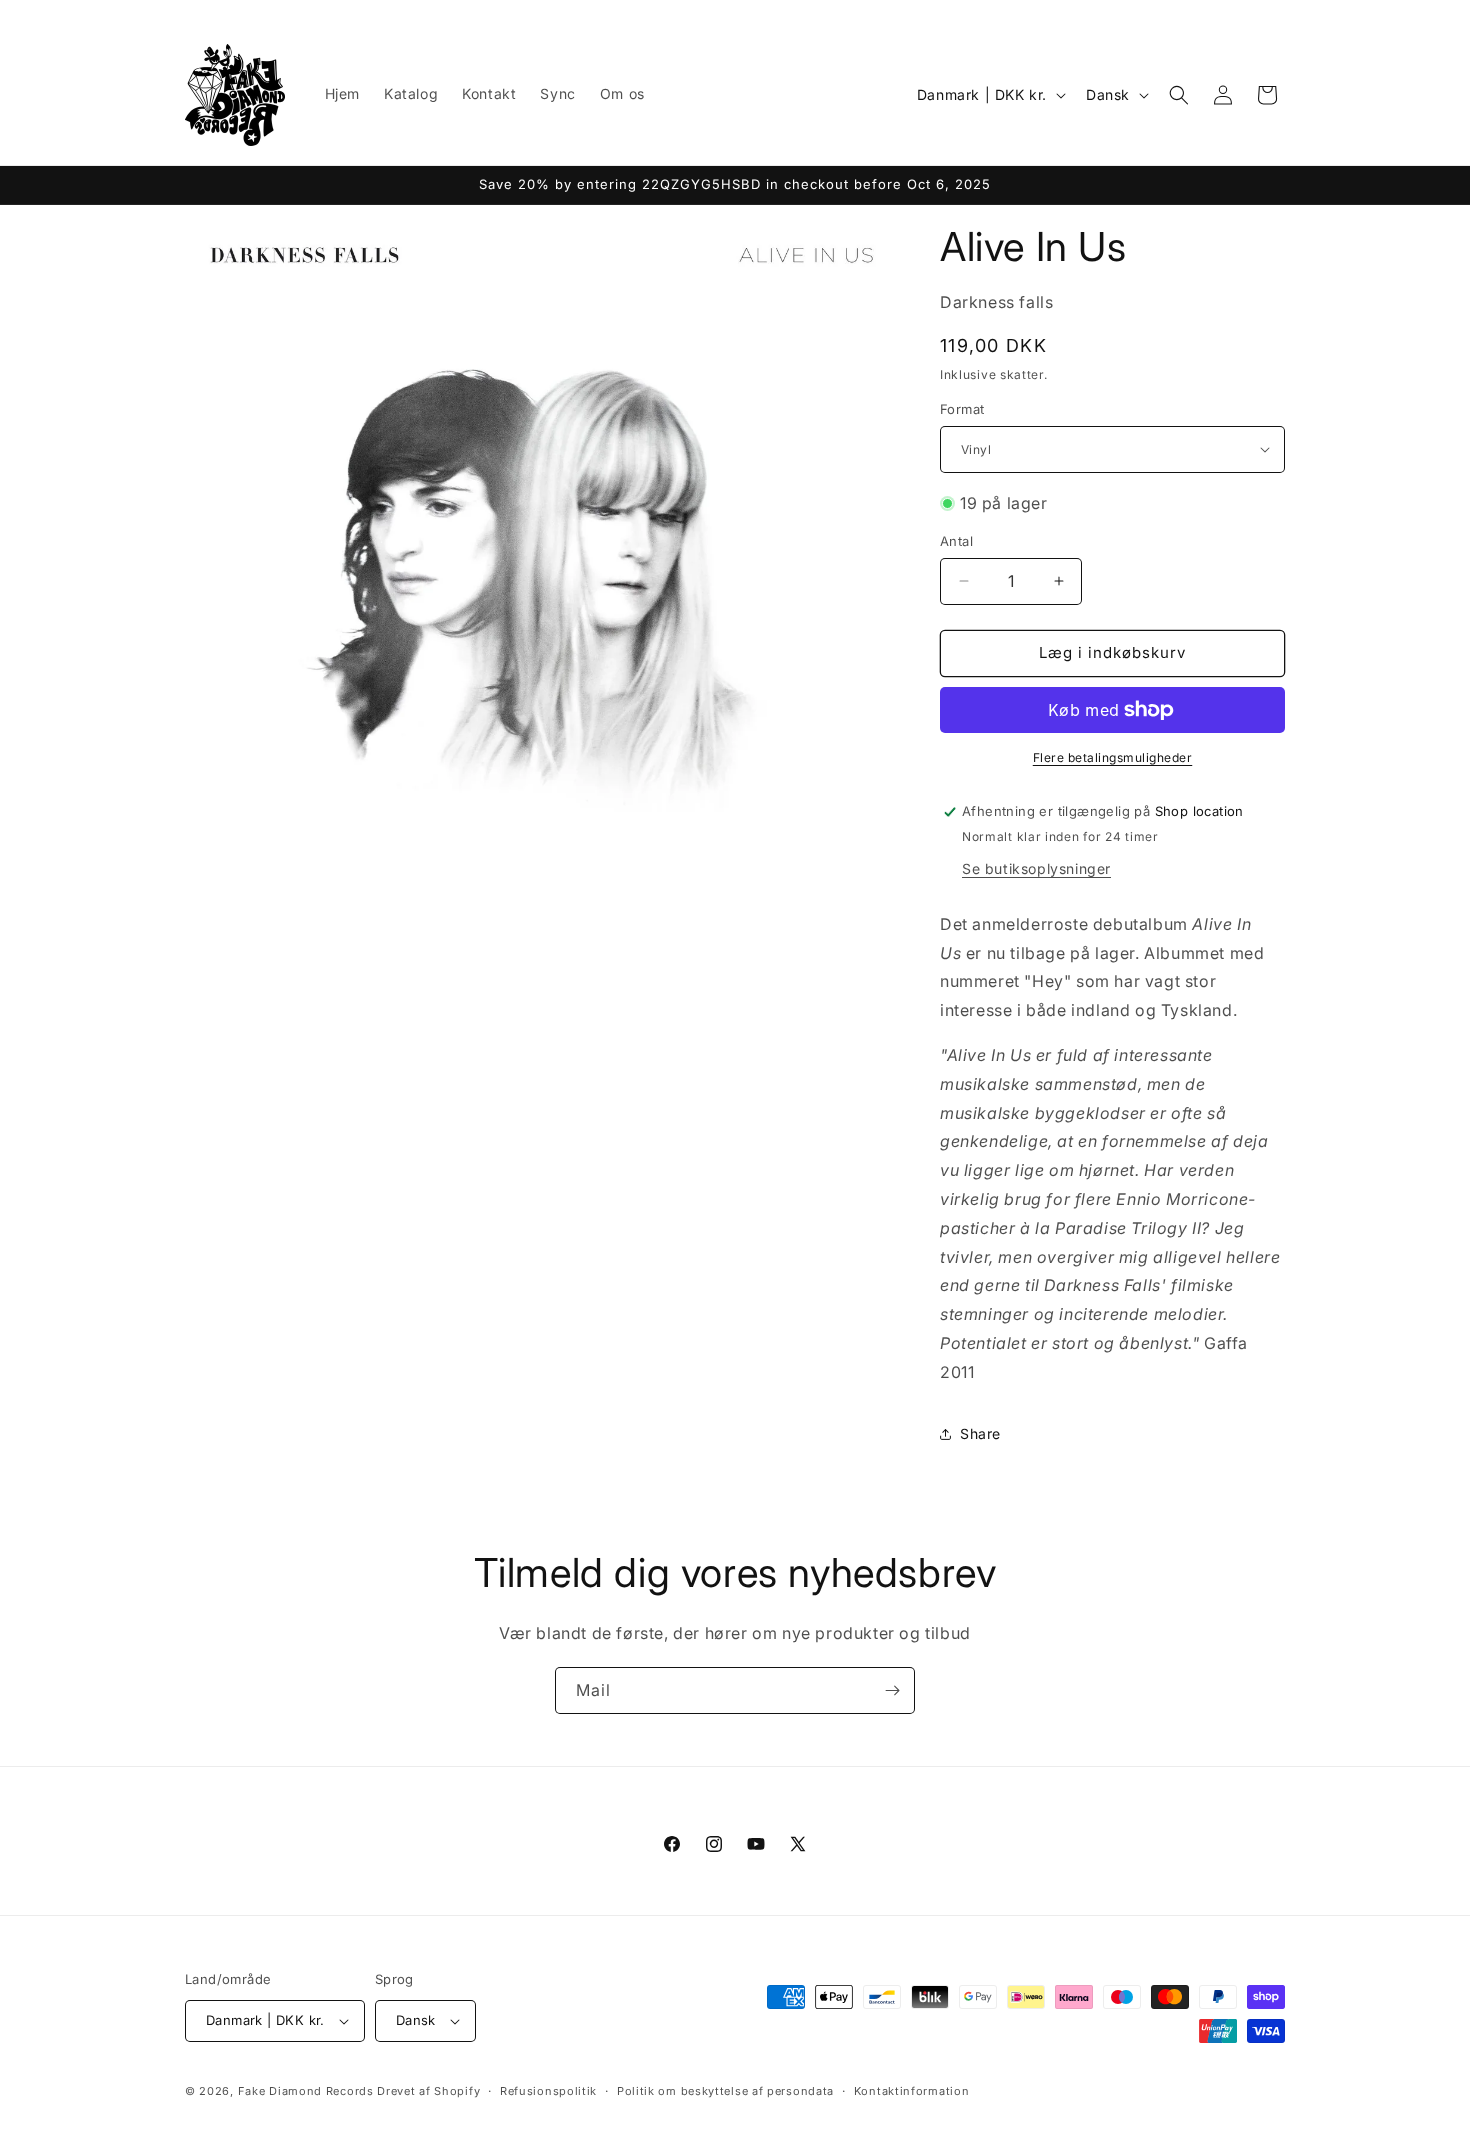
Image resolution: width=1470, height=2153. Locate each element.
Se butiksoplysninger (1036, 868)
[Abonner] (892, 1690)
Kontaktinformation (912, 2091)
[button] (1179, 95)
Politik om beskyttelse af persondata (725, 2091)
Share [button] (980, 1433)
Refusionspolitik (548, 2091)
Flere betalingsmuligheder (1113, 757)
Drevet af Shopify (428, 2091)
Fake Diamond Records (306, 2091)
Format (962, 409)
